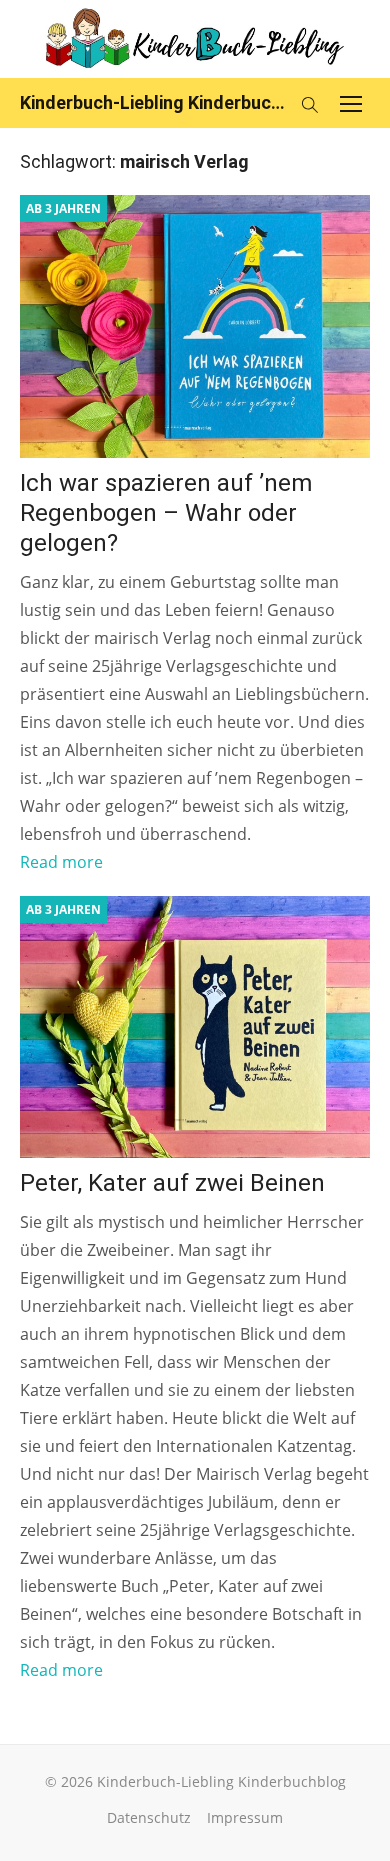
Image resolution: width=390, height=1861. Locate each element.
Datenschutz (149, 1817)
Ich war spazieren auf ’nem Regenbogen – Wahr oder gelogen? (166, 513)
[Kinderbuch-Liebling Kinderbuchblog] (195, 39)
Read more (61, 862)
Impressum (245, 1817)
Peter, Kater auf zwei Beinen (172, 1183)
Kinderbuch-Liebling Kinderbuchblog (155, 102)
